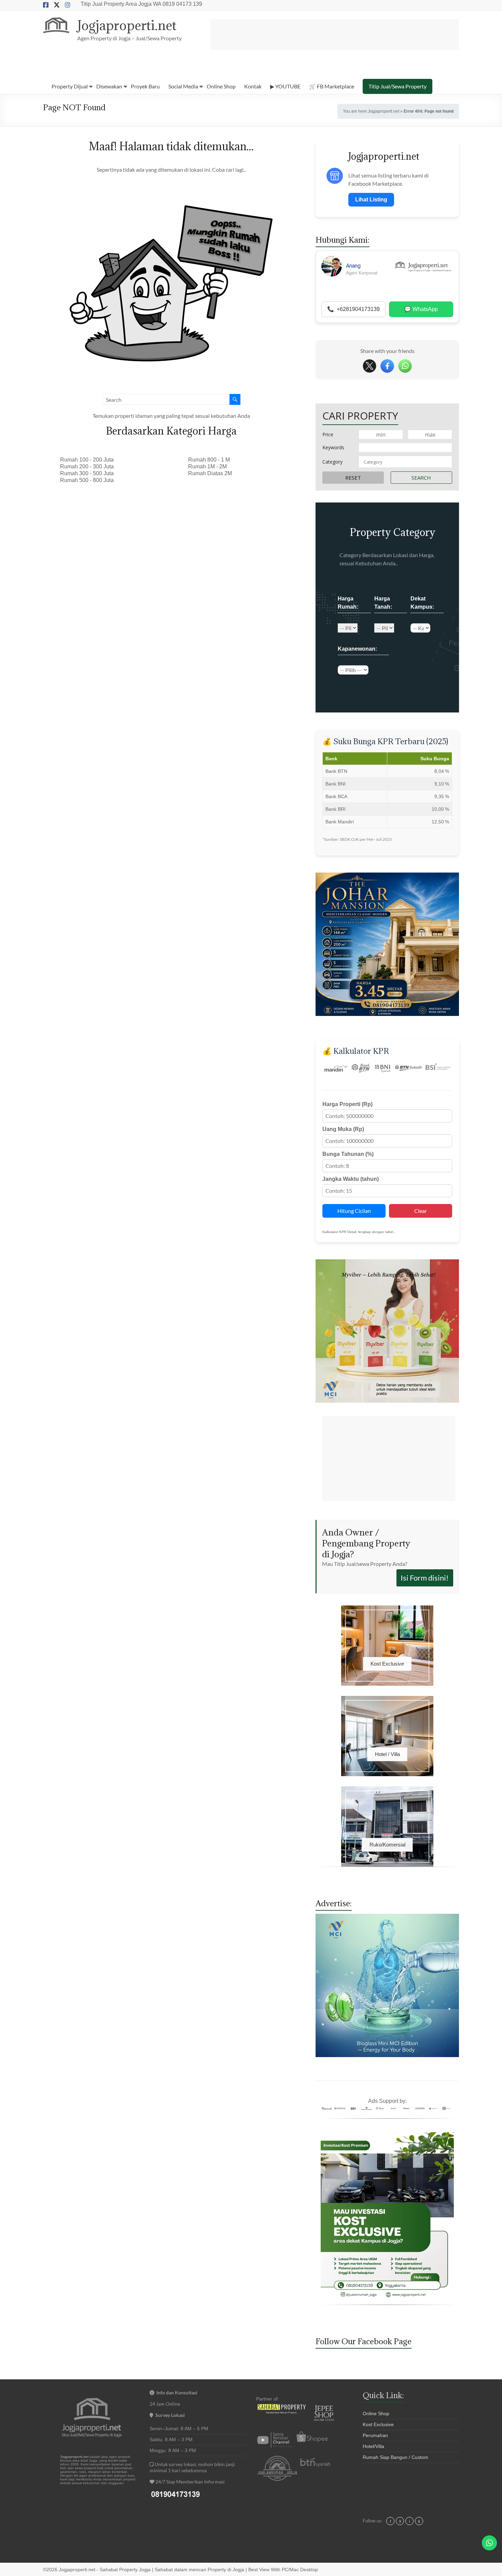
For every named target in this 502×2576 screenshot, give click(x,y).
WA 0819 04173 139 (178, 4)
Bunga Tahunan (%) (348, 1154)
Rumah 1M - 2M (207, 466)
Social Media (183, 86)
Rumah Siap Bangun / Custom (395, 2457)
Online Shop (221, 86)
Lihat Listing (371, 200)
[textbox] (405, 462)
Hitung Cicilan (354, 1211)
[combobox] (405, 462)
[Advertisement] (335, 34)
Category (332, 462)
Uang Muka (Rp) (343, 1129)
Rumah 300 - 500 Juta (87, 473)
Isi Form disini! (425, 1578)
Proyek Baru (145, 86)
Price (328, 434)
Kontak (253, 86)
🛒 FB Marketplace (332, 86)
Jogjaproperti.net (127, 25)
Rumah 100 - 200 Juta (87, 460)
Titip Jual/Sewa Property (398, 86)
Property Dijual (70, 86)
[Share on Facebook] (387, 366)
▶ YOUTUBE (285, 86)
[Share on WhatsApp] (405, 366)
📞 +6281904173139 (353, 309)
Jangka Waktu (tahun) (351, 1179)
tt (419, 2521)
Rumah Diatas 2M (210, 473)
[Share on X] (369, 366)
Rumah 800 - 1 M (209, 460)
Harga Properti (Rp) (347, 1104)
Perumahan (375, 2435)
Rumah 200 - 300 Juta (87, 466)
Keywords (333, 447)
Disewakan (109, 86)
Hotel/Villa (373, 2446)
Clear (421, 1211)
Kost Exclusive (378, 2424)
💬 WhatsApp (421, 309)
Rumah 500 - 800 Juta (87, 480)
